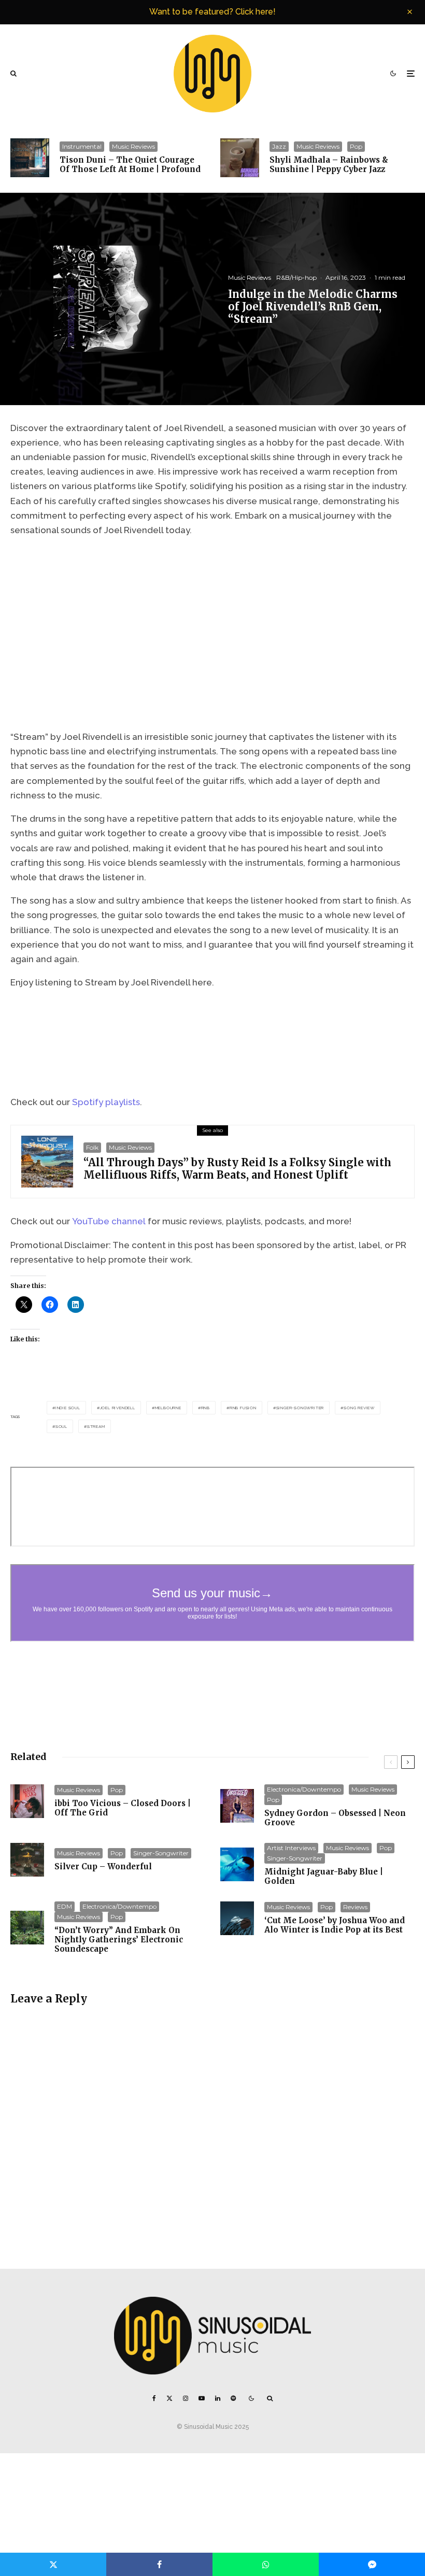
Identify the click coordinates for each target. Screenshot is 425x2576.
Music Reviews (133, 146)
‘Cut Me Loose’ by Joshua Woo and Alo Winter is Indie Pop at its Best (335, 1925)
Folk (92, 1147)
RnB (206, 1408)
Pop (356, 146)
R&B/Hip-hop (296, 277)
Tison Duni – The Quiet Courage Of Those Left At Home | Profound (130, 165)
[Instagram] (186, 2398)
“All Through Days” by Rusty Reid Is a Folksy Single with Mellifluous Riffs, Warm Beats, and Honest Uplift (237, 1169)
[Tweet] (53, 2564)
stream (96, 1426)
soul (61, 1426)
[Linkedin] (218, 2398)
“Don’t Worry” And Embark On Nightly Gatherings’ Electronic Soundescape (119, 1940)
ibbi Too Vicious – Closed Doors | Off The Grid (123, 1808)
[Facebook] (154, 2398)
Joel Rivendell (118, 1408)
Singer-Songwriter (300, 1408)
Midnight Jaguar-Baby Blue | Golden (324, 1877)
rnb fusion (243, 1408)
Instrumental (82, 146)
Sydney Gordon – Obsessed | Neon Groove (335, 1818)
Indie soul (68, 1408)
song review (359, 1408)
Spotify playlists (106, 1102)
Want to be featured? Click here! (212, 12)
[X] (169, 2398)
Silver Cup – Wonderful (103, 1867)
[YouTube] (202, 2398)
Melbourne (168, 1408)
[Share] (159, 2564)
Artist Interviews (291, 1848)
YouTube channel (109, 1221)
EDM (65, 1906)
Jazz (279, 146)
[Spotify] (233, 2398)
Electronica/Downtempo (304, 1789)
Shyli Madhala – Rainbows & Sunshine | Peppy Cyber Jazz (329, 165)
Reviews (355, 1907)
